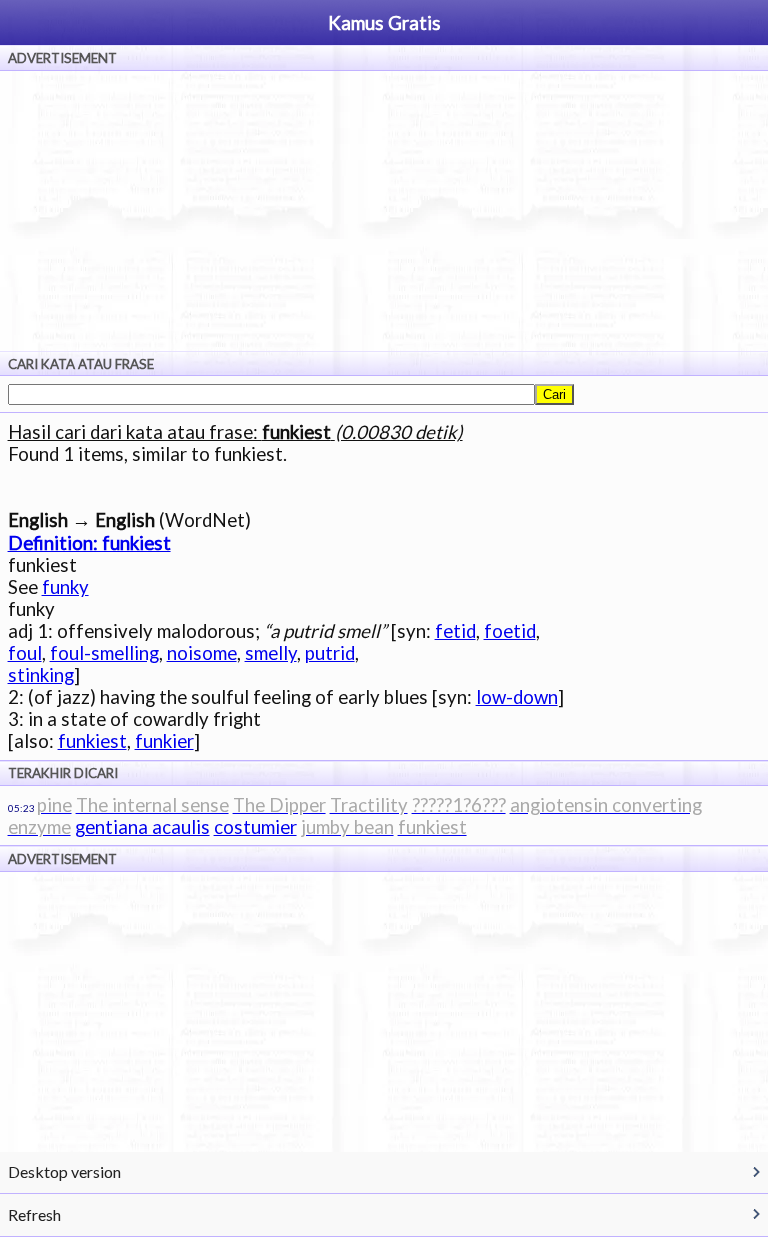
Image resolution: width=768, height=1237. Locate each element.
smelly (271, 653)
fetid (455, 631)
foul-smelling (104, 653)
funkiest (92, 741)
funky (65, 587)
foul (25, 653)
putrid (330, 653)
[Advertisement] (384, 211)
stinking (41, 675)
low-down (517, 697)
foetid (510, 631)
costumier (255, 827)
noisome (202, 653)
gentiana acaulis (142, 827)
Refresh (34, 1214)
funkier (164, 741)
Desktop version (64, 1171)
